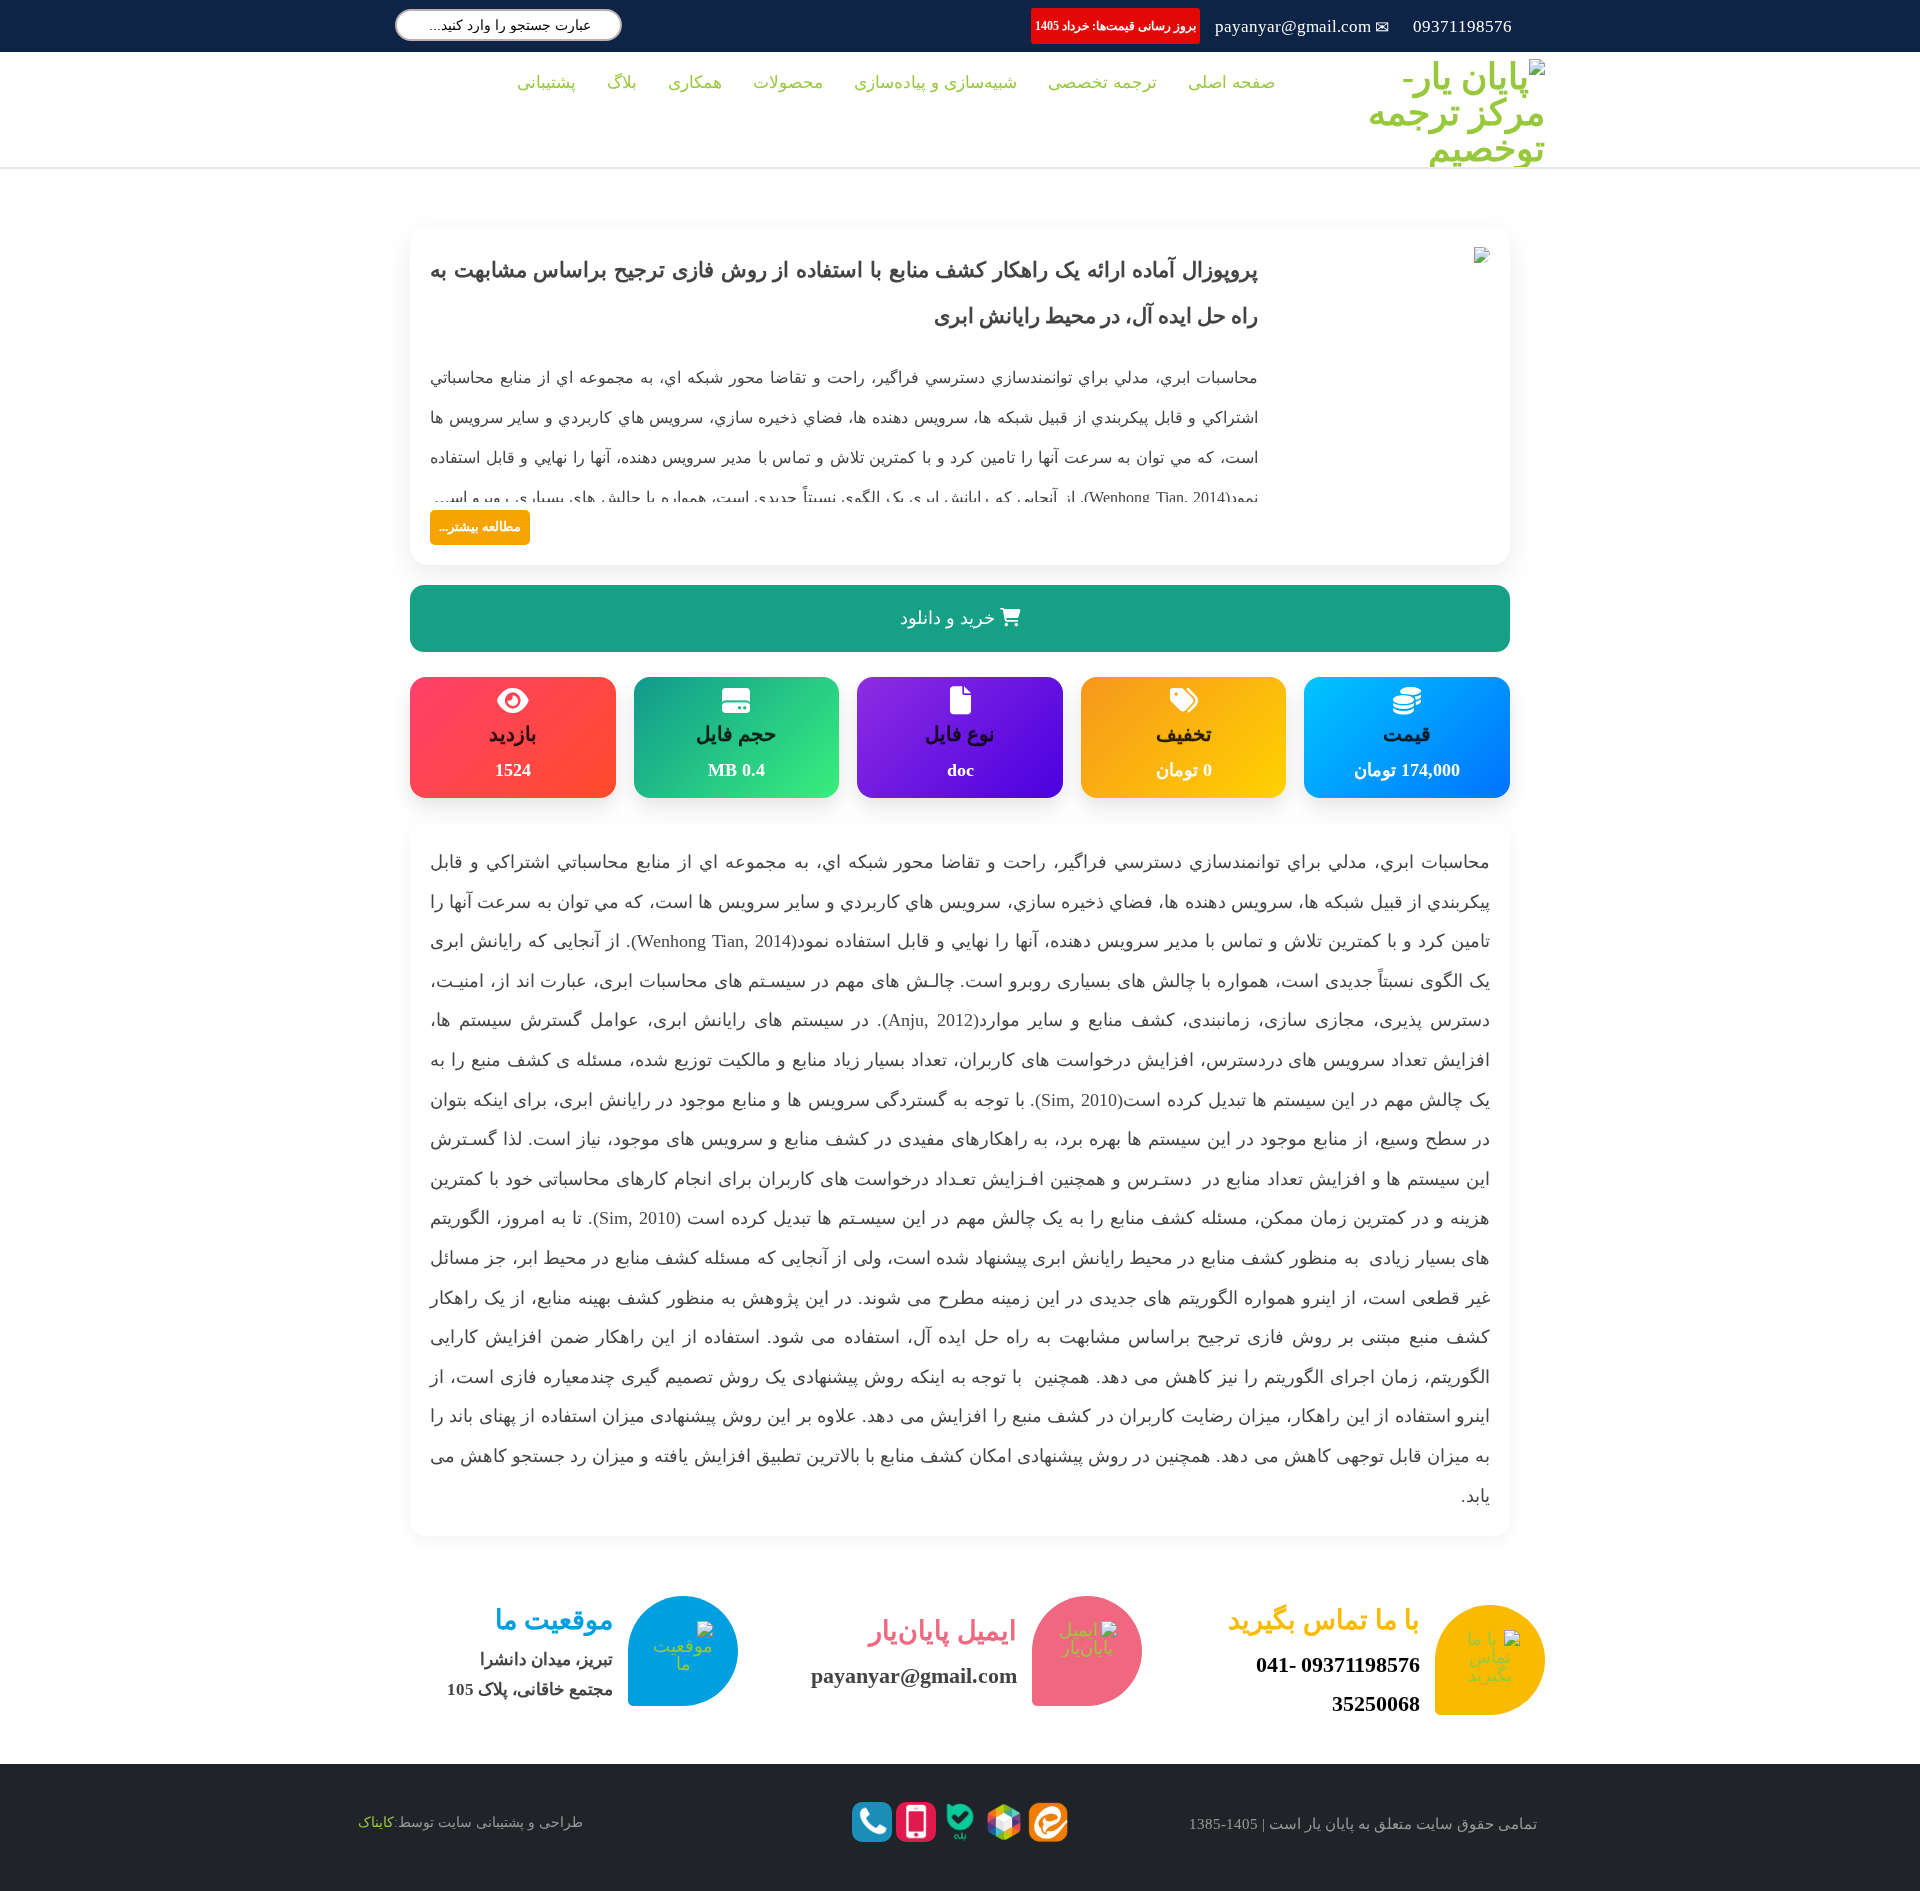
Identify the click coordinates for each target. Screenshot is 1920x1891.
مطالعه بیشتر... (480, 526)
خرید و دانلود (950, 618)
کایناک (376, 1822)
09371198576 (1462, 26)
